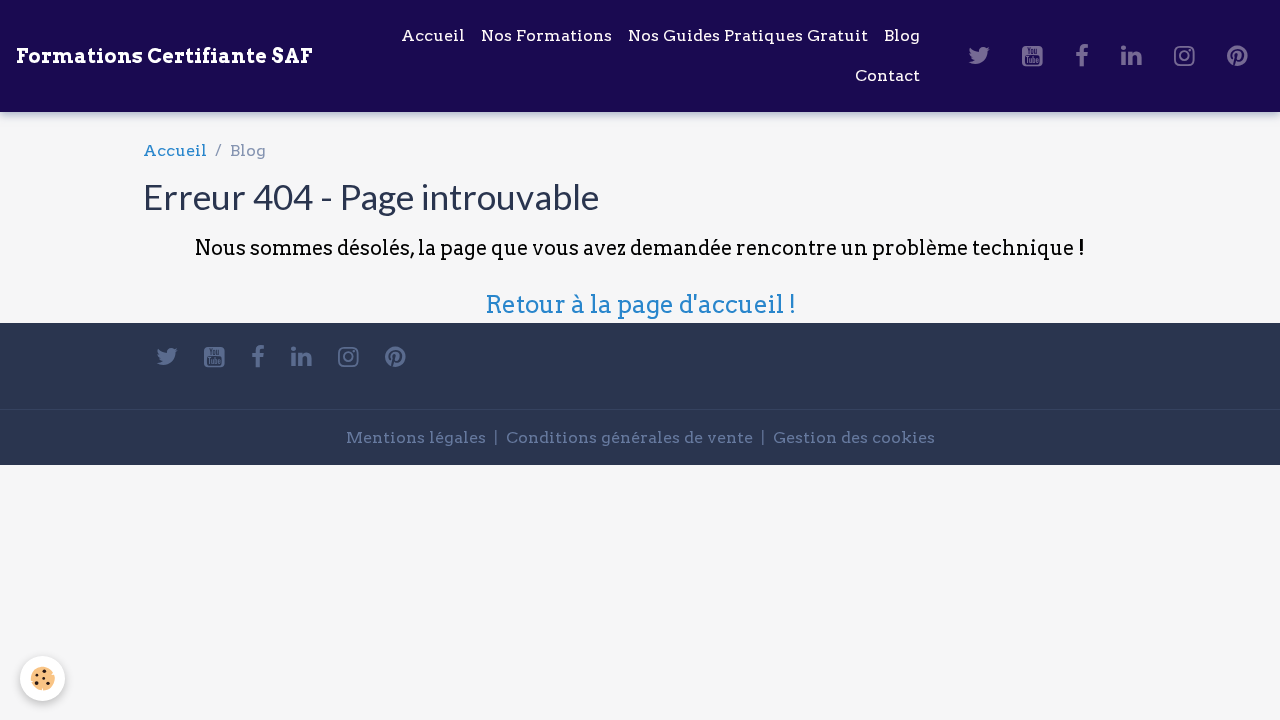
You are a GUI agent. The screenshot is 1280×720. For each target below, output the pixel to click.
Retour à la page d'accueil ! (640, 304)
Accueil (433, 35)
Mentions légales (416, 437)
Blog (902, 35)
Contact (887, 75)
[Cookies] (42, 678)
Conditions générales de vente (629, 437)
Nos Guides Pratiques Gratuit (748, 35)
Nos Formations (546, 35)
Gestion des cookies (854, 437)
